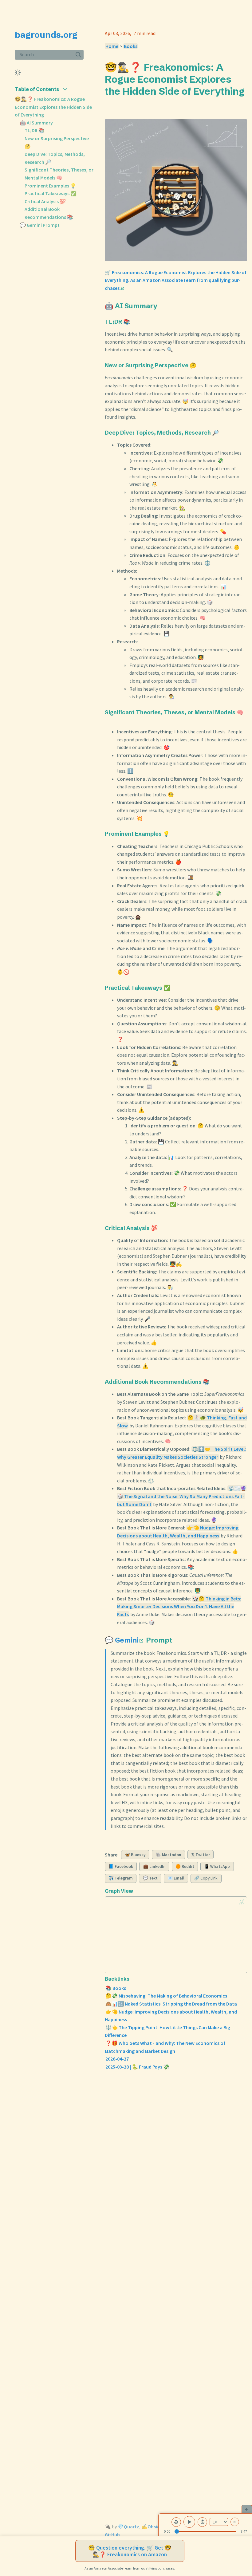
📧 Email (176, 1878)
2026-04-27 (117, 2059)
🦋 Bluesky (135, 1855)
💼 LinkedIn (154, 1866)
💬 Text (150, 1878)
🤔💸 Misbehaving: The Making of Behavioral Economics (166, 1996)
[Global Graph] (242, 1902)
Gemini (127, 1640)
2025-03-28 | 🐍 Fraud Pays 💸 (137, 2067)
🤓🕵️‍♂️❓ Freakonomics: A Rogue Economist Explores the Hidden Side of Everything (53, 107)
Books (131, 46)
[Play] (189, 2522)
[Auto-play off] (235, 2522)
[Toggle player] (247, 2509)
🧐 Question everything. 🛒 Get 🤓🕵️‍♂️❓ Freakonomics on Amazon (130, 2551)
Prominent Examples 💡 (50, 186)
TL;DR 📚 (35, 130)
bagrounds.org (46, 35)
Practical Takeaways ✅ (51, 193)
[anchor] (110, 103)
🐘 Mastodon (169, 1855)
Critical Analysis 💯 (45, 201)
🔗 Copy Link (206, 1878)
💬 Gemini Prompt (40, 225)
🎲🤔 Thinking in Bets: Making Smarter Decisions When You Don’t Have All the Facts (179, 1606)
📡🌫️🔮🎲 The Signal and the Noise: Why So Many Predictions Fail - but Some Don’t (182, 1496)
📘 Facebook (121, 1866)
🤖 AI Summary (36, 123)
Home (112, 46)
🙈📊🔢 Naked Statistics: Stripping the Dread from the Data (171, 2004)
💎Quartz (128, 2527)
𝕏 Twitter (201, 1855)
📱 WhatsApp (217, 1866)
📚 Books (116, 1988)
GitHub (112, 2535)
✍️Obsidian (154, 2527)
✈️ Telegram (121, 1878)
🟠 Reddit (185, 1866)
